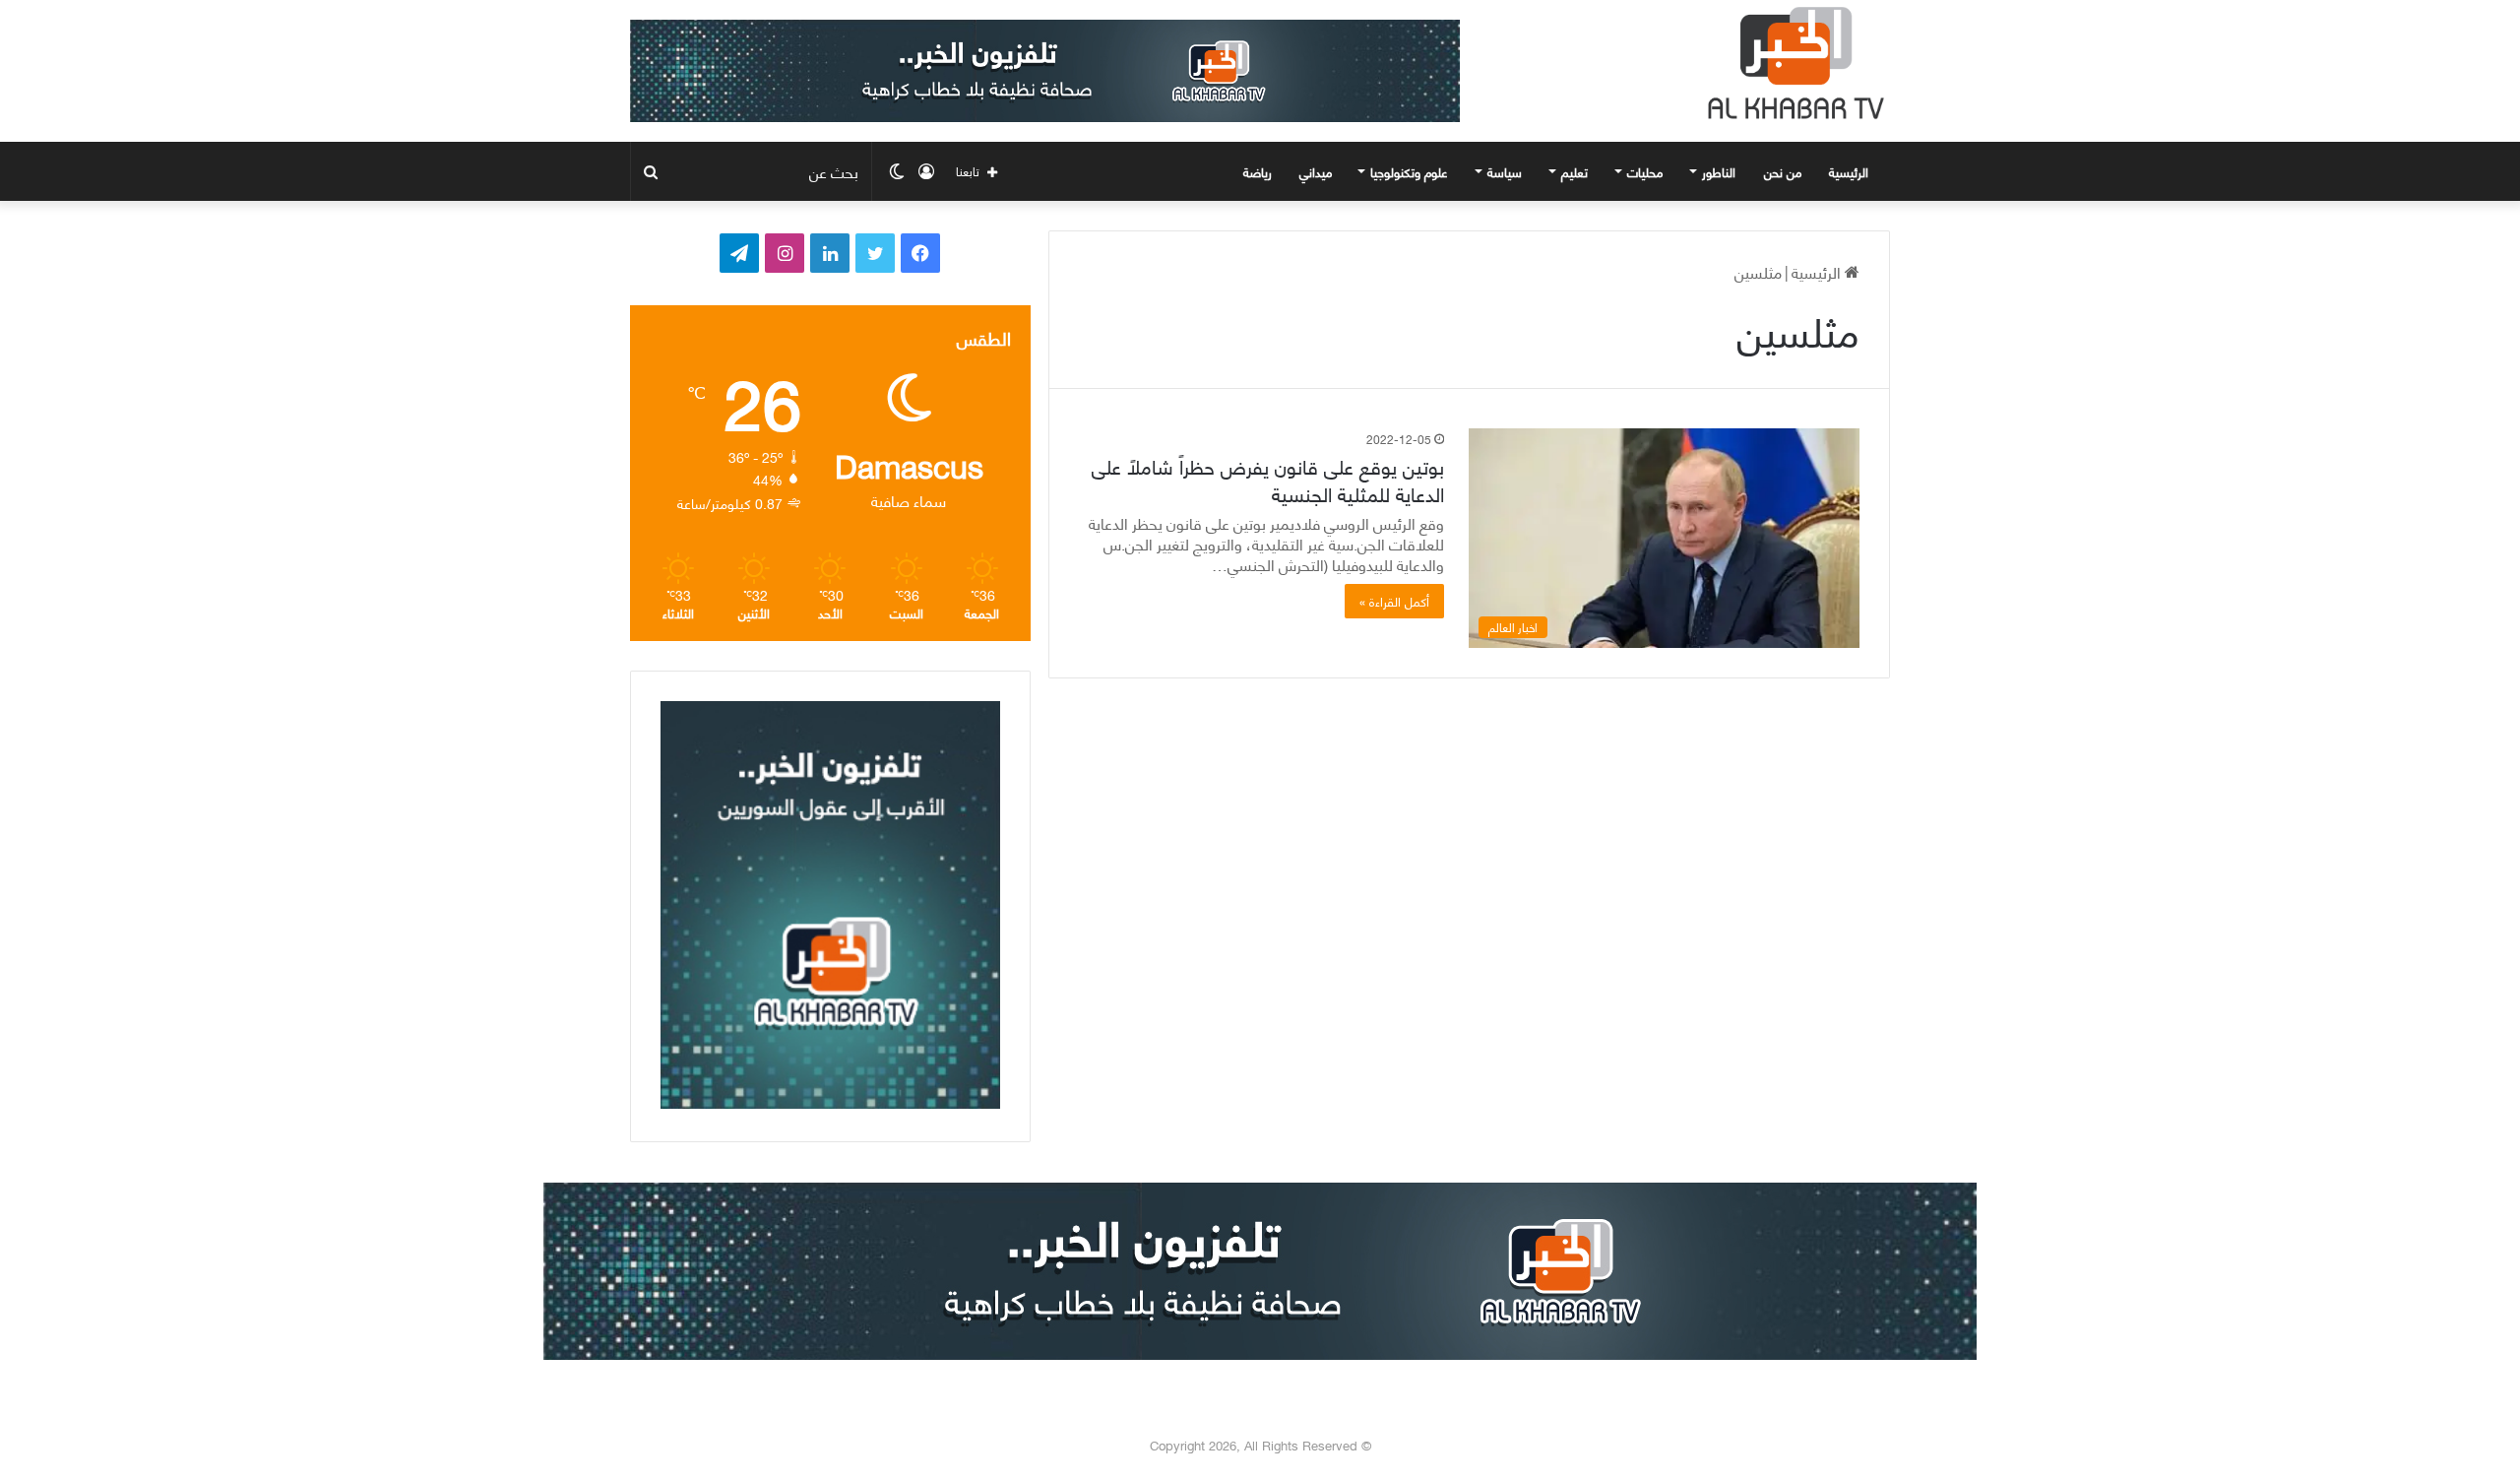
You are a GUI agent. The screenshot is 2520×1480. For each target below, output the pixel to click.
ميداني (1316, 171)
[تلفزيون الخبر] (1792, 63)
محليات (1645, 171)
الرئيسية (1851, 171)
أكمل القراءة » (1394, 601)
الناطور (1719, 171)
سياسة (1505, 171)
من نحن (1783, 171)
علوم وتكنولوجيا (1409, 171)
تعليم (1575, 171)
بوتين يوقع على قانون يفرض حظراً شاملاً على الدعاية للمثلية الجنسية (1268, 479)
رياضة (1258, 171)
